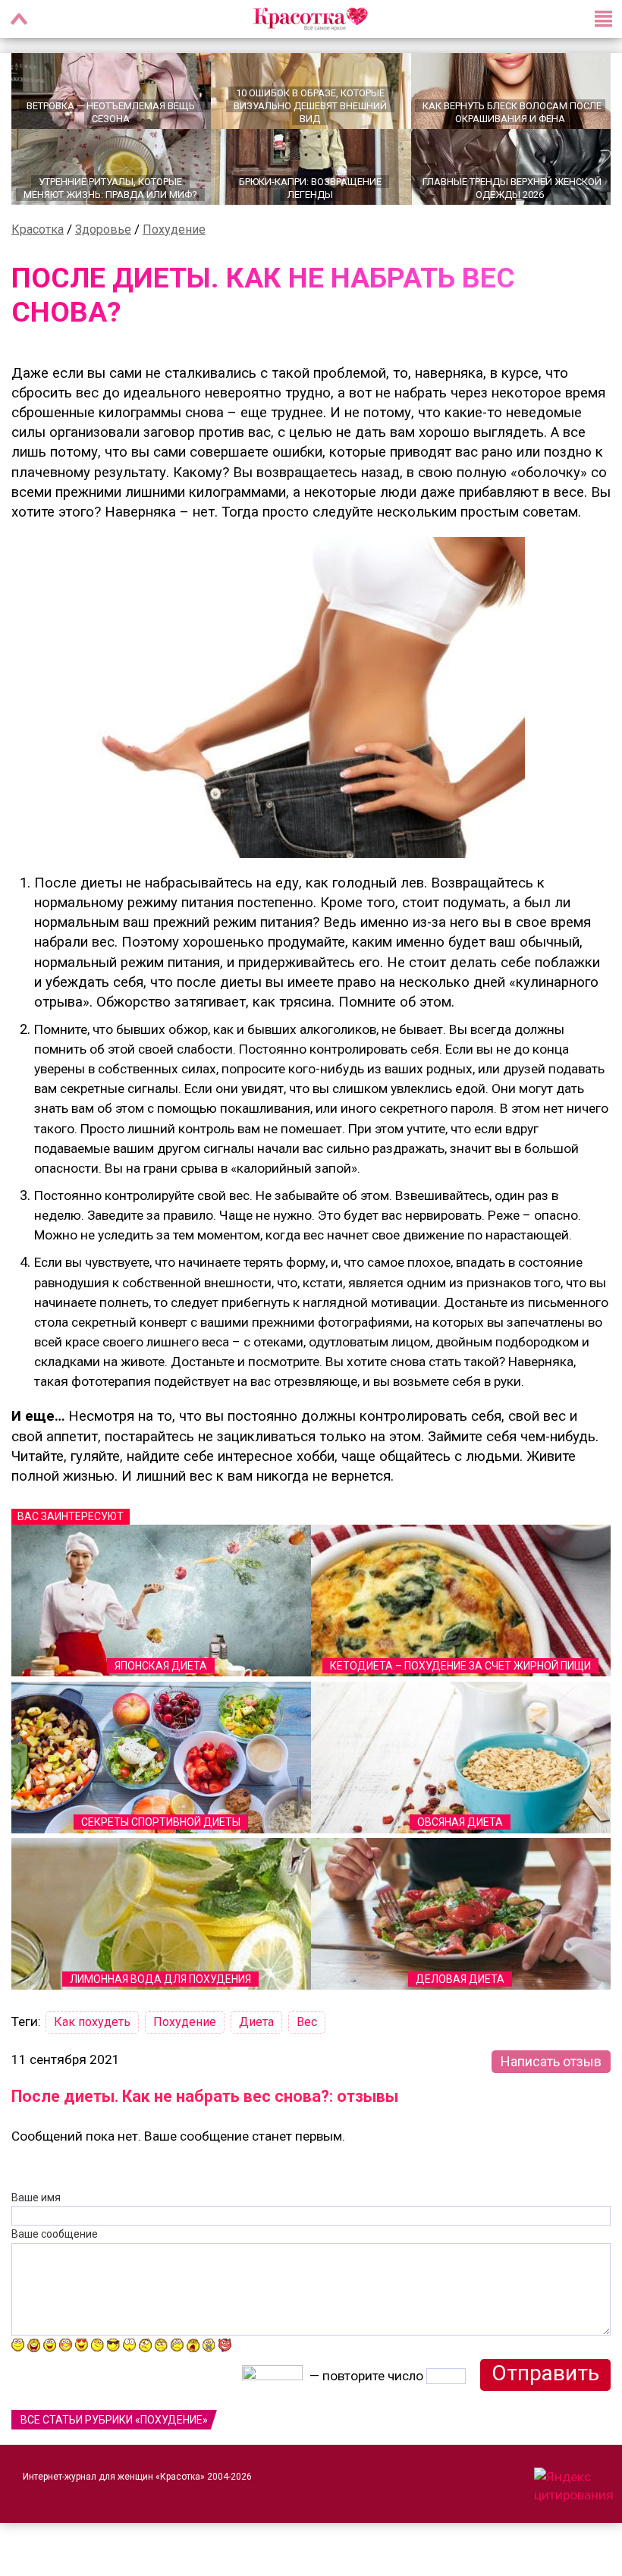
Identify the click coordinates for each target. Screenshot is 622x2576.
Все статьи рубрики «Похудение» (114, 2420)
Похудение (174, 229)
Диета (256, 2022)
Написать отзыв (551, 2061)
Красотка (38, 229)
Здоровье (103, 229)
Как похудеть (92, 2022)
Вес (307, 2022)
